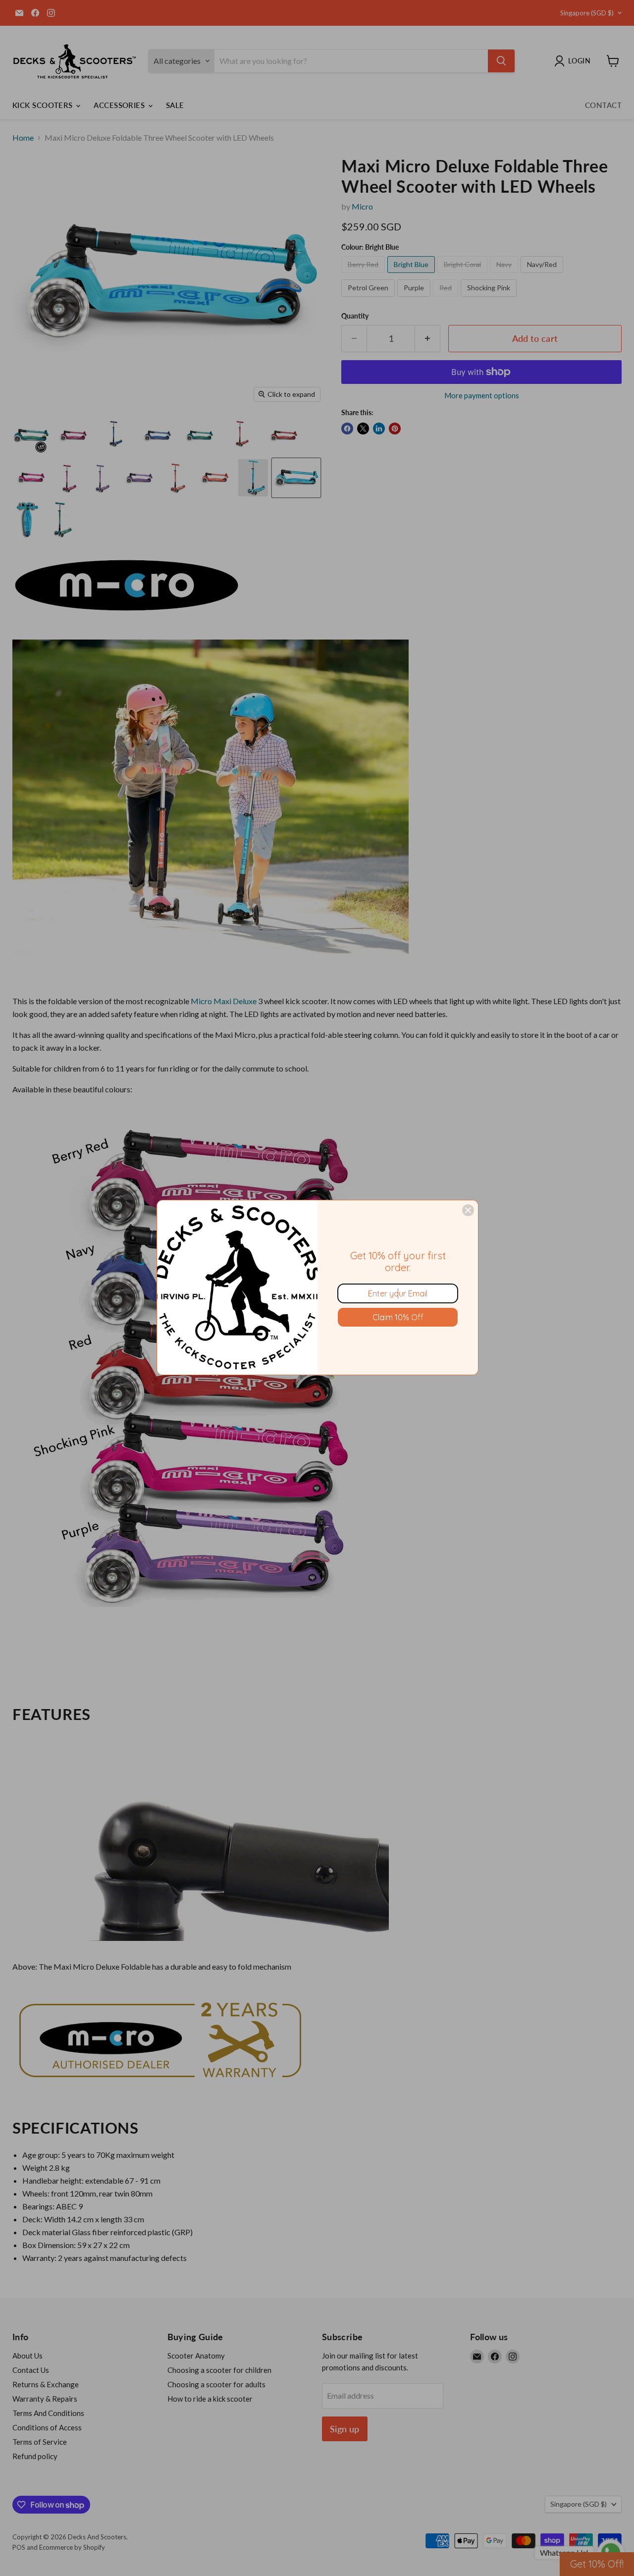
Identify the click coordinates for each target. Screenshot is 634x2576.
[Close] (468, 1210)
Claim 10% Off (398, 1317)
